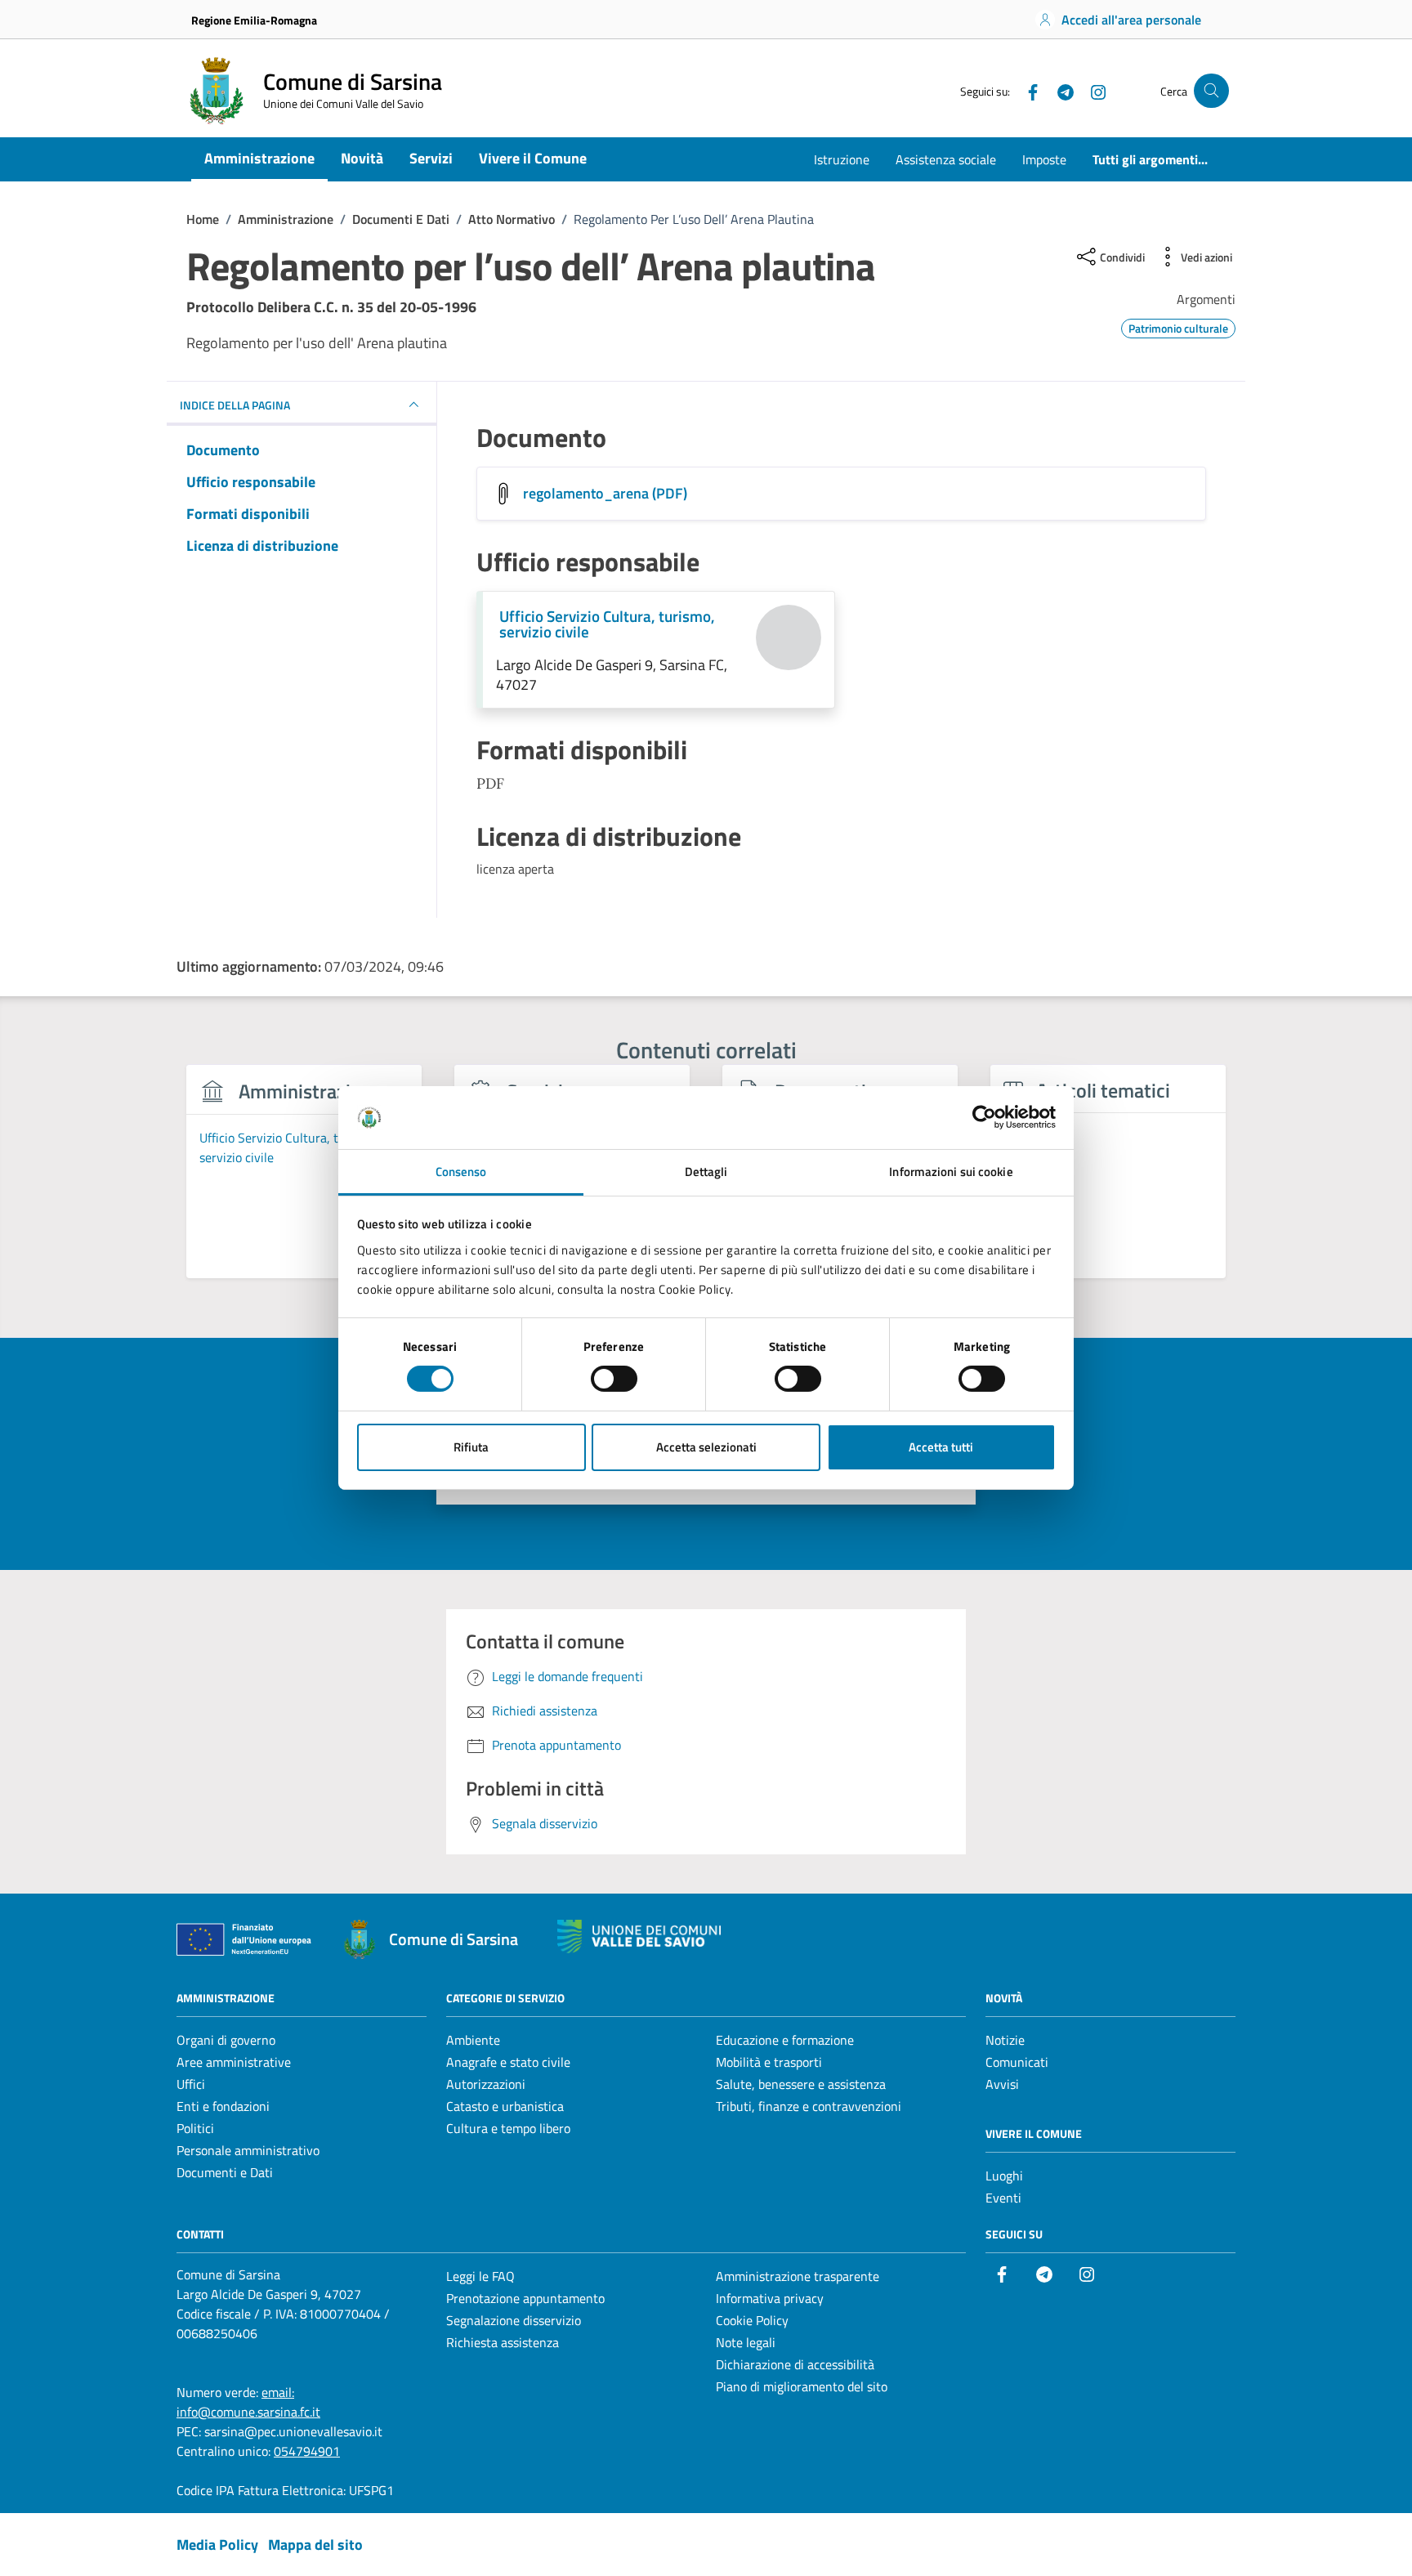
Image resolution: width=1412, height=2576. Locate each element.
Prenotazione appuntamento (525, 2298)
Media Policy (217, 2545)
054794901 (307, 2451)
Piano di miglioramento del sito (802, 2386)
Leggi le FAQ (480, 2276)
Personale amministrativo (248, 2150)
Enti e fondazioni (223, 2106)
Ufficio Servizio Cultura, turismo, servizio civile (607, 624)
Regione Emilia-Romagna (254, 20)
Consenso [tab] (461, 1172)
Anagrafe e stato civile (508, 2062)
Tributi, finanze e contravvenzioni (809, 2106)
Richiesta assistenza (503, 2342)
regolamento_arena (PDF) (605, 493)
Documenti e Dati (225, 2172)
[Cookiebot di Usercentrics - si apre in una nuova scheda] (984, 1117)
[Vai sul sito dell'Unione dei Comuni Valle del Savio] (639, 1936)
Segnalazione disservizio (514, 2320)
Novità (362, 158)
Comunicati (1017, 2062)
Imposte (1044, 159)
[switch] (614, 1379)
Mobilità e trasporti (769, 2062)
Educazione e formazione (785, 2040)
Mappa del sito (315, 2545)
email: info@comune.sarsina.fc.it (248, 2402)
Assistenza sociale (946, 159)
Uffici (191, 2084)
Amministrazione (259, 158)
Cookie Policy (752, 2320)
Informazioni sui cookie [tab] (951, 1172)
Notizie (1005, 2040)
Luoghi (1004, 2176)
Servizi (431, 158)
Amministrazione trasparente (798, 2276)
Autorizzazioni (486, 2084)
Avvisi (1002, 2084)
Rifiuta (471, 1447)
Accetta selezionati (706, 1447)
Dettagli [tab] (706, 1172)
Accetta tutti (941, 1447)
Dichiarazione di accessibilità (795, 2364)
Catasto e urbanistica (505, 2106)
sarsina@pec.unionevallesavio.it (293, 2431)
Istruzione (842, 159)
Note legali (746, 2342)
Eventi (1003, 2198)
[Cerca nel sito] (1211, 91)
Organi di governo (226, 2040)
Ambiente (473, 2040)
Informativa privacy (770, 2298)
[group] (304, 1181)
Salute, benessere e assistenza (801, 2084)
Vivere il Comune (533, 158)
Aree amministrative (234, 2062)
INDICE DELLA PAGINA (235, 405)
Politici (195, 2128)
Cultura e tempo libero (508, 2128)
